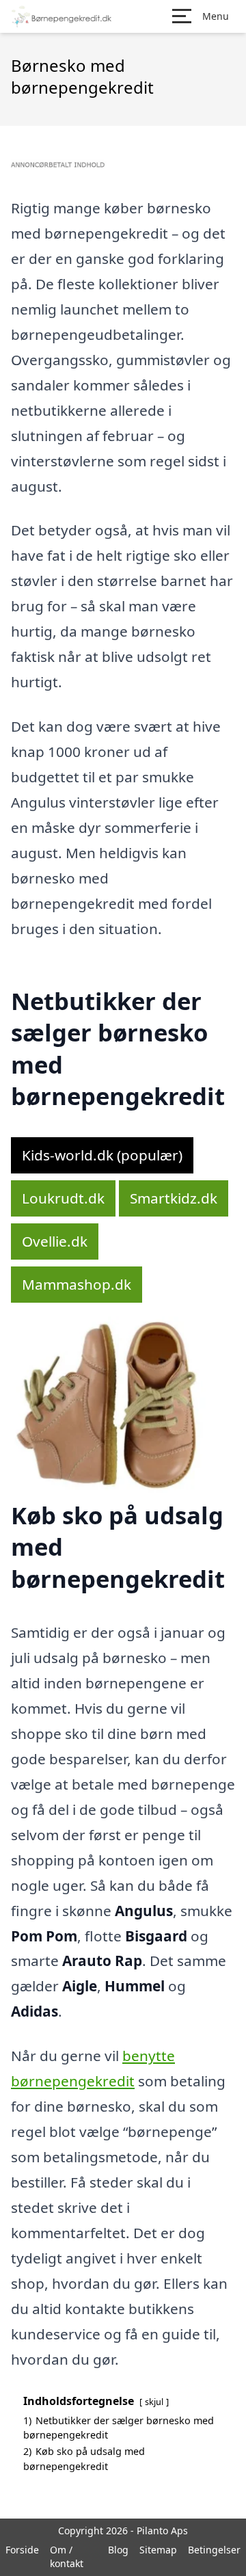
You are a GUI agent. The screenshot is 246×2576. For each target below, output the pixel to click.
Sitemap (158, 2550)
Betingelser (214, 2550)
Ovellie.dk (55, 1241)
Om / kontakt (67, 2557)
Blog (118, 2550)
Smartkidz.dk (174, 1198)
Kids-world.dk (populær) (102, 1155)
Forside (22, 2550)
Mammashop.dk (77, 1284)
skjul (154, 2402)
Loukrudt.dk (63, 1198)
